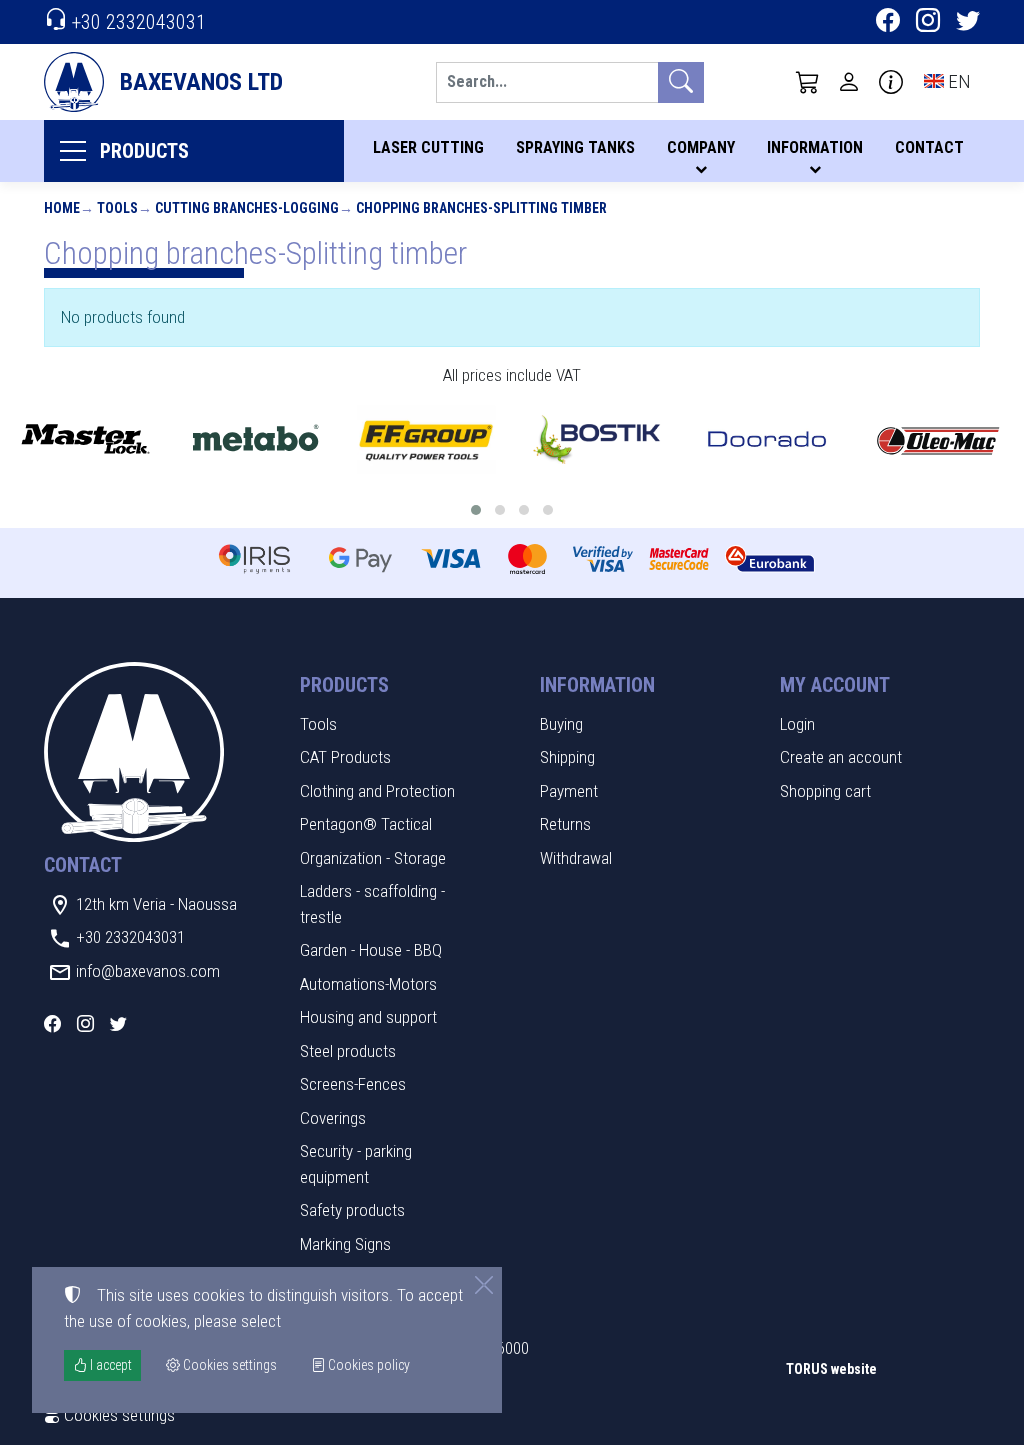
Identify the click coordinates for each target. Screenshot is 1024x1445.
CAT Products (345, 757)
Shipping (567, 757)
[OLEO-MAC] (938, 439)
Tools (117, 208)
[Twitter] (968, 23)
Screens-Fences (353, 1084)
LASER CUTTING (428, 147)
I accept (109, 1365)
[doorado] (767, 439)
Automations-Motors (368, 984)
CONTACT (929, 147)
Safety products (352, 1210)
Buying (561, 724)
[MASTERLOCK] (85, 439)
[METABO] (256, 439)
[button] (808, 82)
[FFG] (426, 439)
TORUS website (831, 1369)
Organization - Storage (373, 858)
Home (62, 208)
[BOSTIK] (597, 439)
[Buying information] (891, 82)
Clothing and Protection (377, 791)
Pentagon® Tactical (366, 824)
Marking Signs (345, 1244)
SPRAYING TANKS (575, 147)
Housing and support (368, 1017)
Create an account (841, 757)
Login (797, 724)
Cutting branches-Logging (247, 208)
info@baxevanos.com (148, 971)
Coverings (333, 1118)
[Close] (484, 1285)
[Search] (681, 82)
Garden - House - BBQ (371, 950)
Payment (569, 791)
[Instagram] (928, 23)
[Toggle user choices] (849, 82)
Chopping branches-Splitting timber (481, 208)
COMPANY (701, 147)
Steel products (348, 1051)
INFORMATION (815, 147)
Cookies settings (117, 1415)
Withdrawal (576, 858)
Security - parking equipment (356, 1164)
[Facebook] (888, 23)
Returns (565, 824)
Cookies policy (367, 1365)
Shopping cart (825, 791)
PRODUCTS (144, 151)
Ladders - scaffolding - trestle (372, 904)
